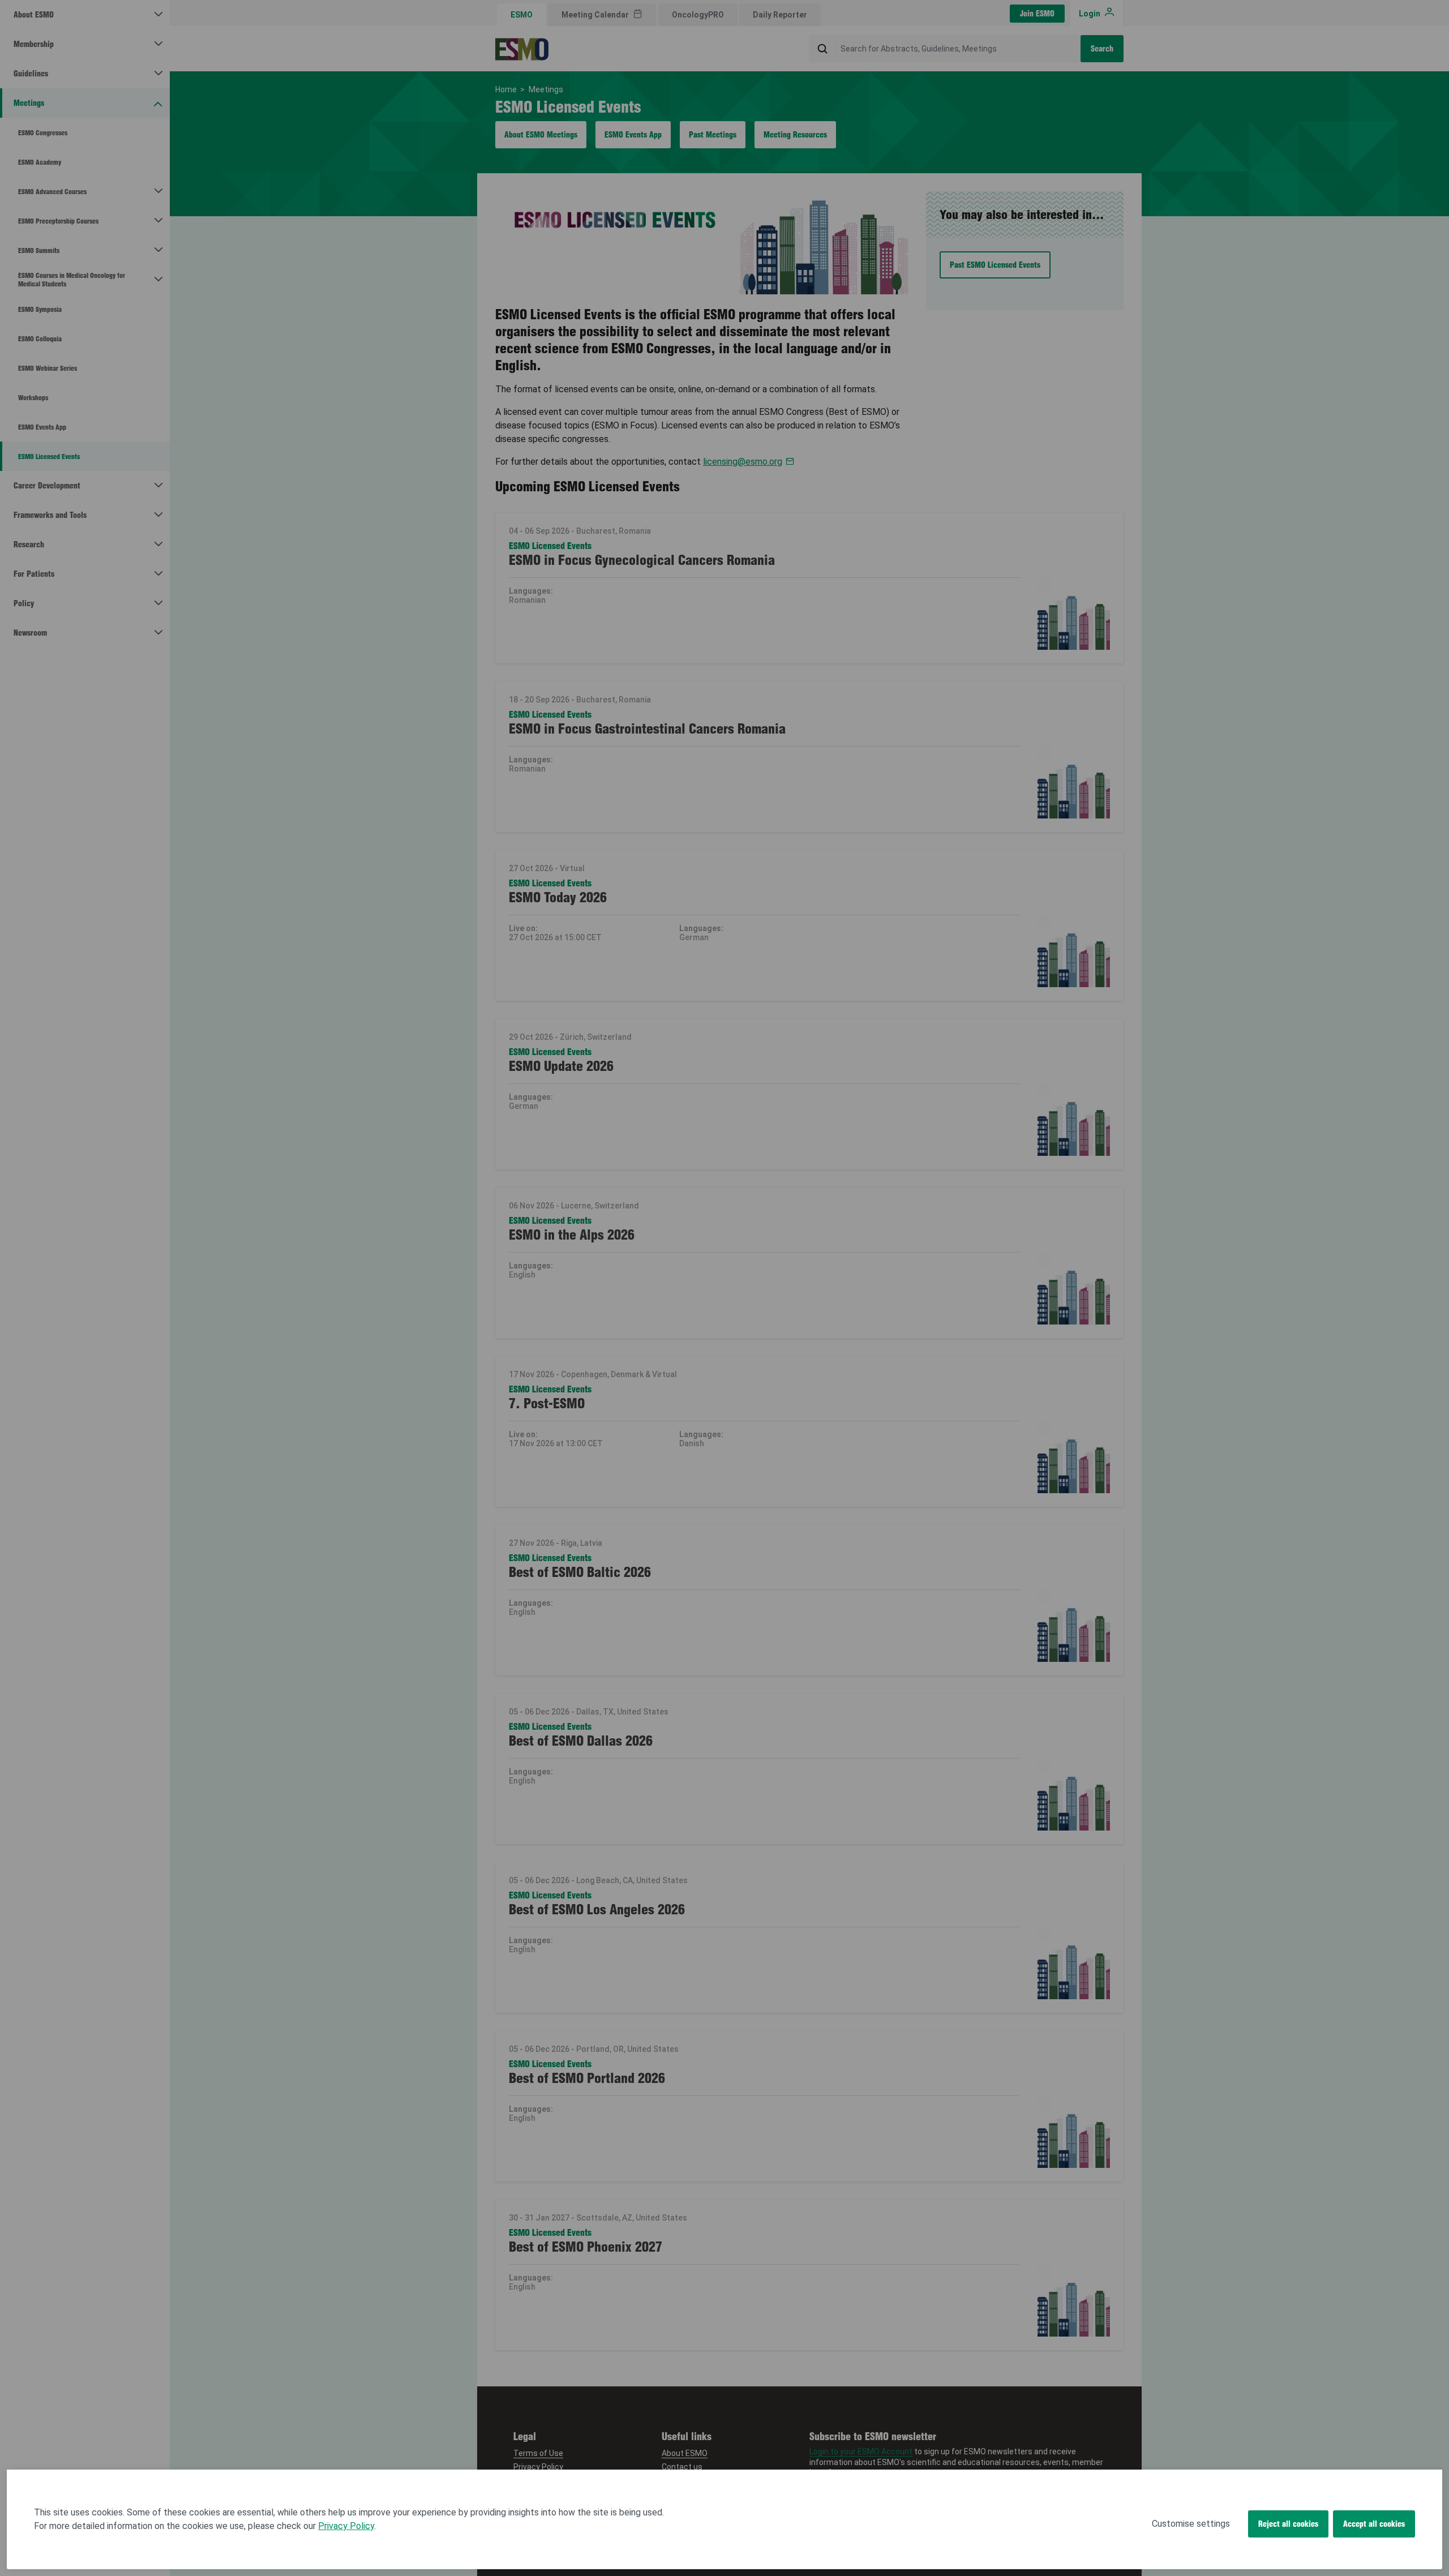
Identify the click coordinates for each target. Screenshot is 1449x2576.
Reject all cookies (1288, 2524)
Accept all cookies (1374, 2524)
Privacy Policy (346, 2526)
